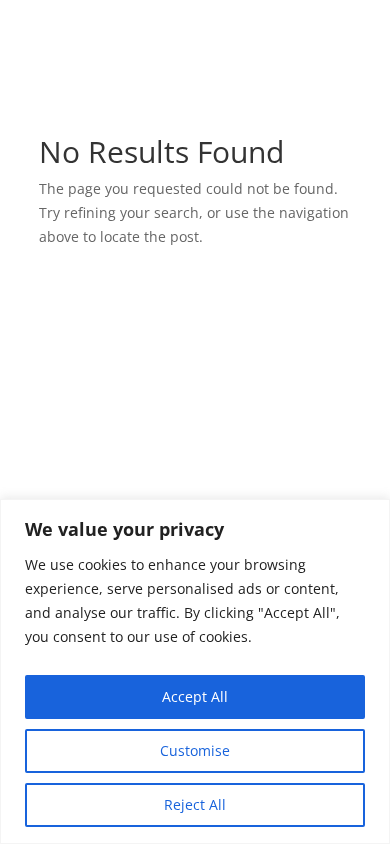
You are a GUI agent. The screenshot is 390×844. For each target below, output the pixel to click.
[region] (195, 671)
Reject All (195, 804)
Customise (195, 750)
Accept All (195, 696)
